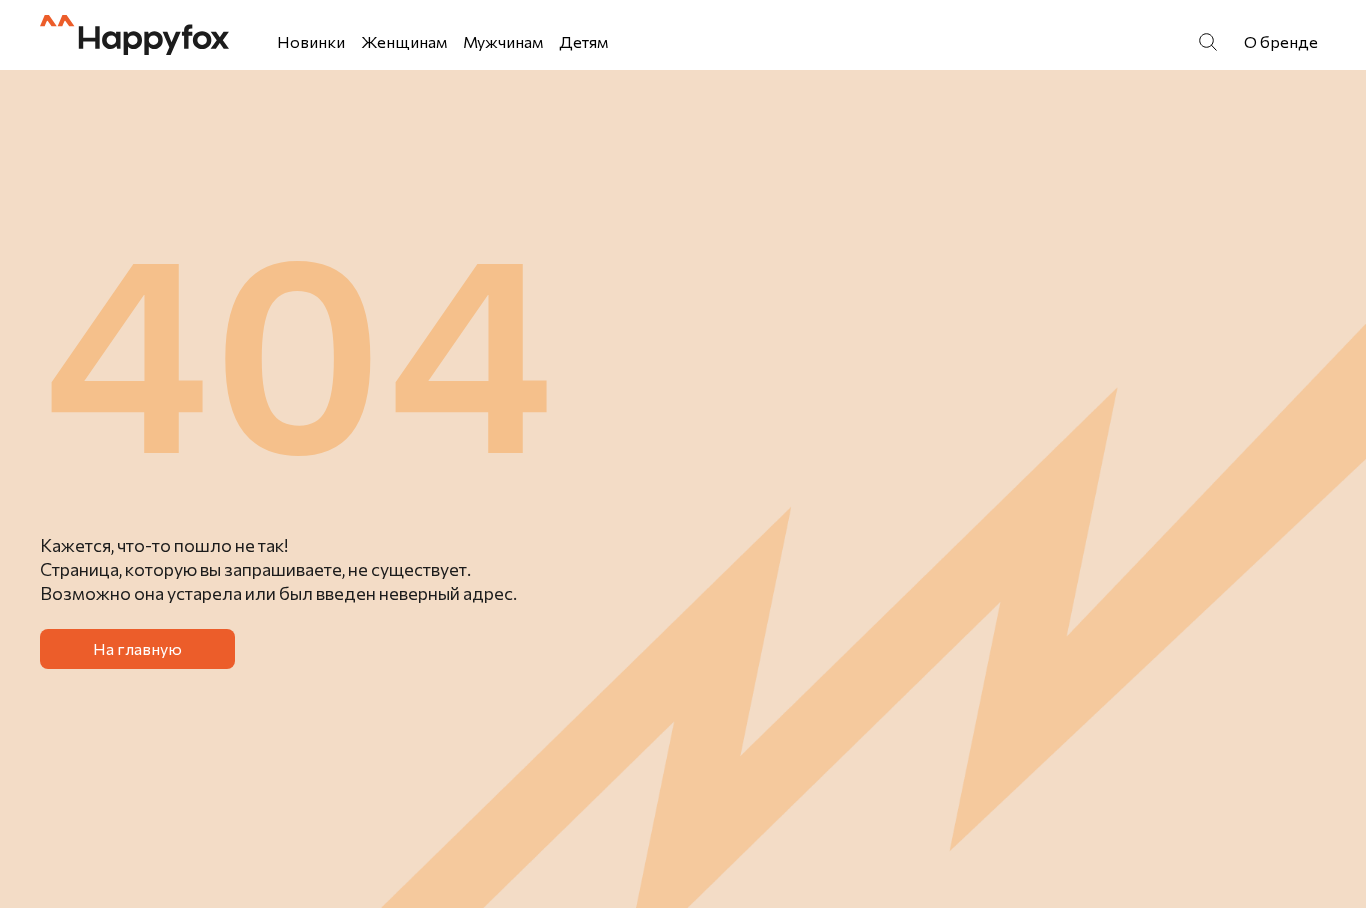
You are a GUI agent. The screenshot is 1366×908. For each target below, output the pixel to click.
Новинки (311, 41)
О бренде (1281, 41)
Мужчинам (503, 41)
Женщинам (404, 41)
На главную (137, 648)
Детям (583, 41)
